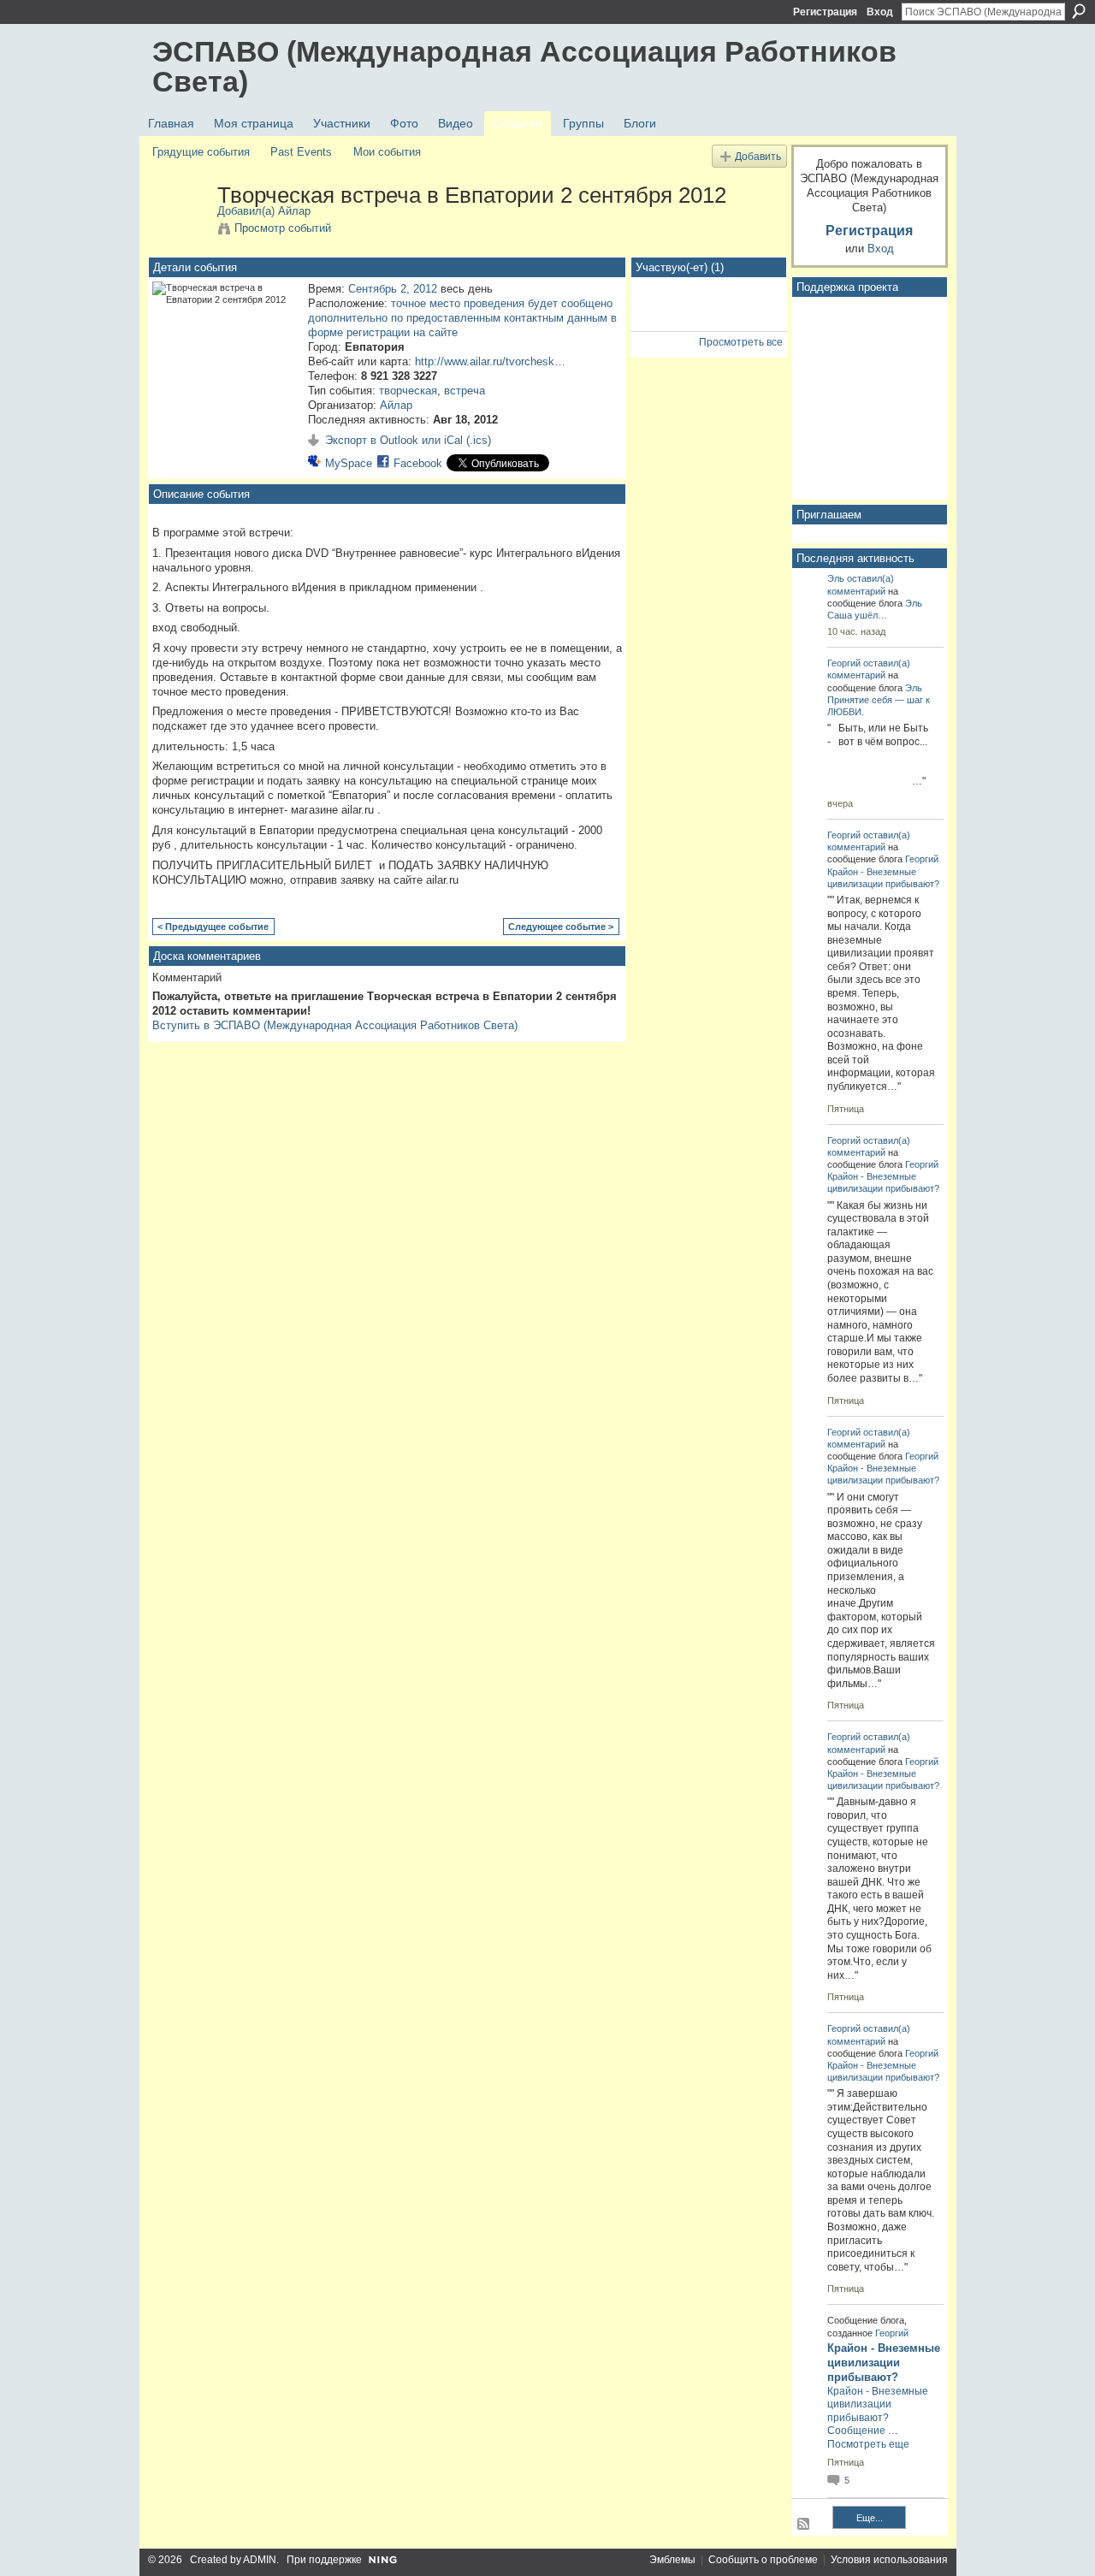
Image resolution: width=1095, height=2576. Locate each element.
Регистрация (825, 12)
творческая (408, 391)
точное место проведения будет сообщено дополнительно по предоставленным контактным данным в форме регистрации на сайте (462, 318)
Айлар (294, 211)
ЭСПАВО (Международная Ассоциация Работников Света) (524, 66)
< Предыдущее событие (213, 927)
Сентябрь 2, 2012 (393, 289)
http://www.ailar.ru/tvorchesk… (490, 361)
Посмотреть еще (868, 2444)
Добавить (758, 156)
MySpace (349, 463)
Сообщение (856, 2431)
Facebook (418, 463)
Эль (836, 578)
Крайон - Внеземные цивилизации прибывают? (884, 2363)
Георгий (844, 663)
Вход (880, 12)
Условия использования (889, 2560)
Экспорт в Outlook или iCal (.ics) (408, 440)
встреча (465, 391)
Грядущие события (201, 152)
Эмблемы (672, 2560)
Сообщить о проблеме (763, 2560)
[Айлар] (180, 231)
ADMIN (260, 2560)
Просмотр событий (283, 228)
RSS (804, 2525)
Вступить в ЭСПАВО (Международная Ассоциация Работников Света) (335, 1025)
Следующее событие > (561, 927)
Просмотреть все (741, 342)
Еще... (870, 2518)
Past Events (301, 152)
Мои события (387, 152)
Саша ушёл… (857, 615)
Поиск (1079, 11)
